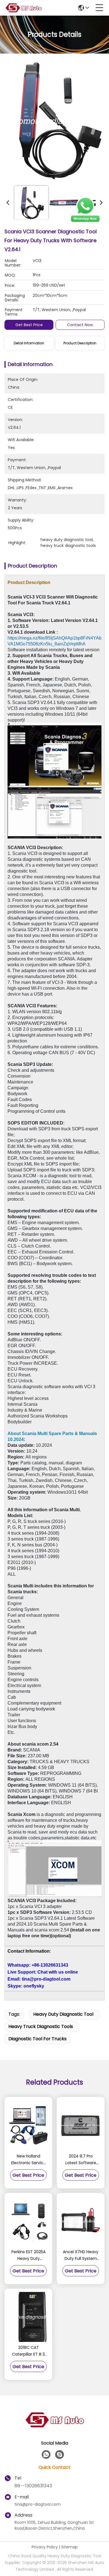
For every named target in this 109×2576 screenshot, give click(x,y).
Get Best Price (29, 325)
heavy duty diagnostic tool (63, 2014)
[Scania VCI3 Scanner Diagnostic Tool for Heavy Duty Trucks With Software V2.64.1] (56, 121)
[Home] (54, 2427)
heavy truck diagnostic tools (41, 2026)
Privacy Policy (45, 2547)
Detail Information (29, 343)
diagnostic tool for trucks (37, 2039)
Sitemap (69, 2547)
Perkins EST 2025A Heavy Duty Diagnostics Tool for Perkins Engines (28, 2255)
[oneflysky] (60, 2455)
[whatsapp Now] (85, 222)
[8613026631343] (46, 2455)
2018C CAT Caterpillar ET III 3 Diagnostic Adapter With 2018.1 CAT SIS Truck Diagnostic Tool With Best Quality (28, 2351)
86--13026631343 (33, 2486)
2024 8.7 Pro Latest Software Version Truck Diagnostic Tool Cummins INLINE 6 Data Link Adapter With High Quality (81, 2160)
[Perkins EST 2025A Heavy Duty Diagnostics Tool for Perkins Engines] (28, 2221)
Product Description (80, 343)
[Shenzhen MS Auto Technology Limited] (23, 8)
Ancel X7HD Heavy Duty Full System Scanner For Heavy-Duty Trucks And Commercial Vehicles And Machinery (81, 2255)
